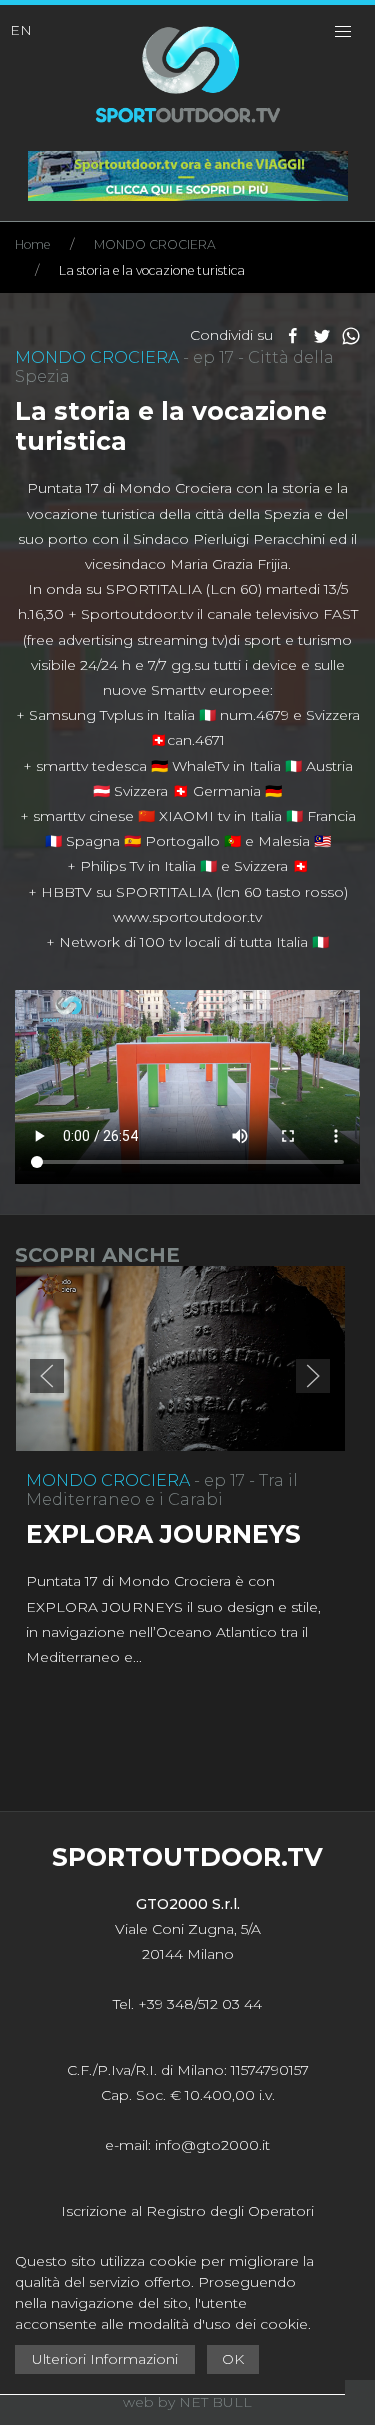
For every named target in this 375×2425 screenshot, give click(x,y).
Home (32, 244)
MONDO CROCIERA (155, 244)
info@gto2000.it (212, 2145)
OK (233, 2359)
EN (21, 30)
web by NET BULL (187, 2402)
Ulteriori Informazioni (105, 2359)
